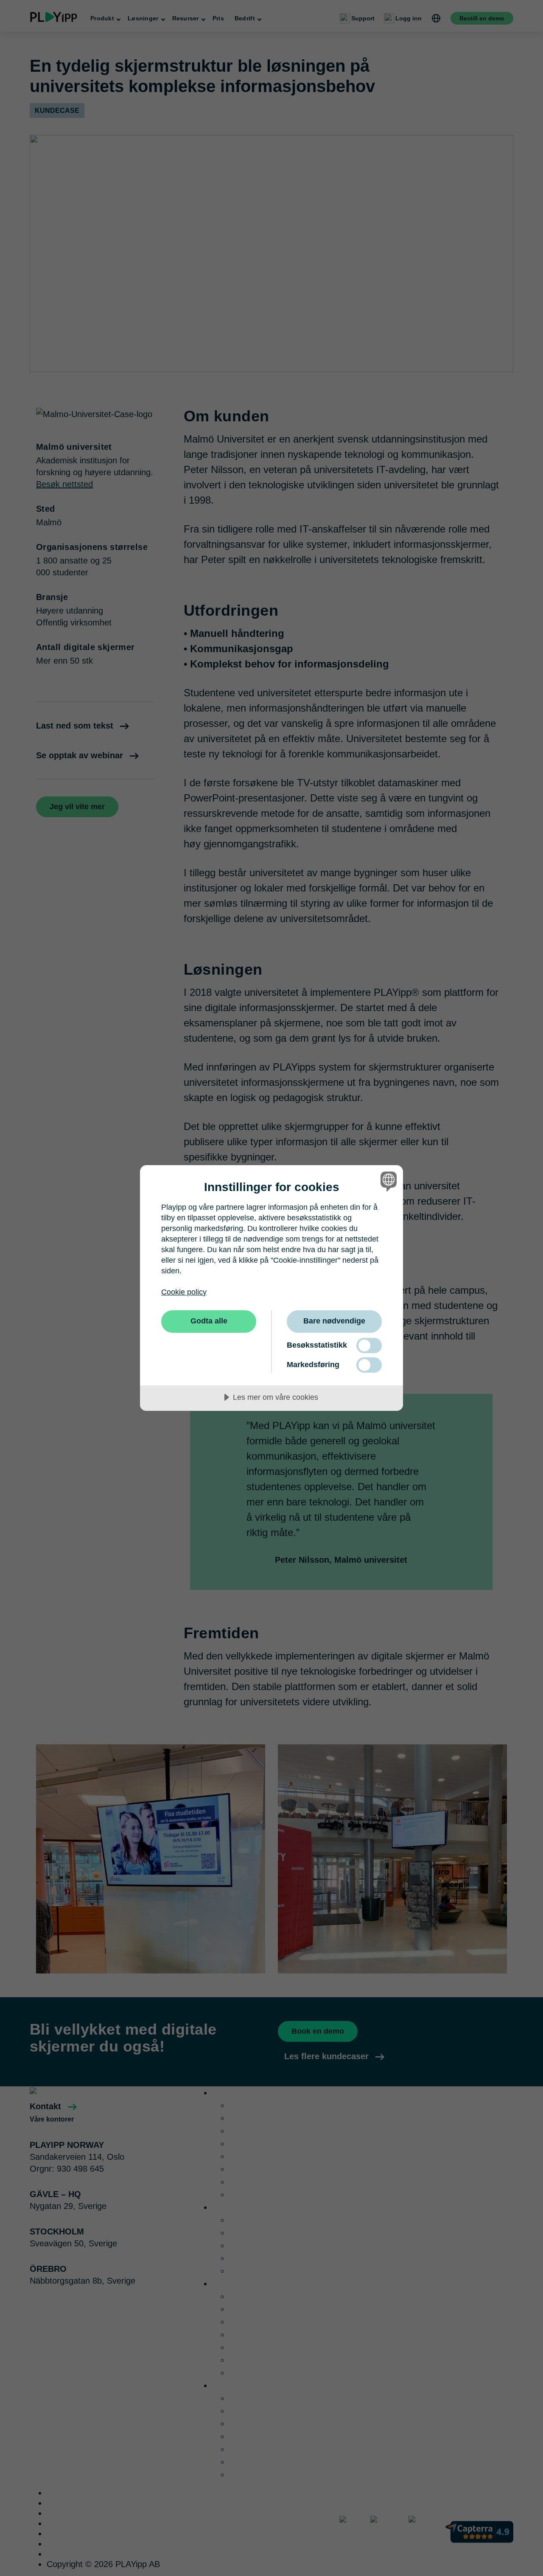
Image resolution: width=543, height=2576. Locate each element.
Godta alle (209, 1321)
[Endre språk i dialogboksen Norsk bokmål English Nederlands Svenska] (387, 1181)
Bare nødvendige (334, 1321)
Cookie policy (184, 1292)
